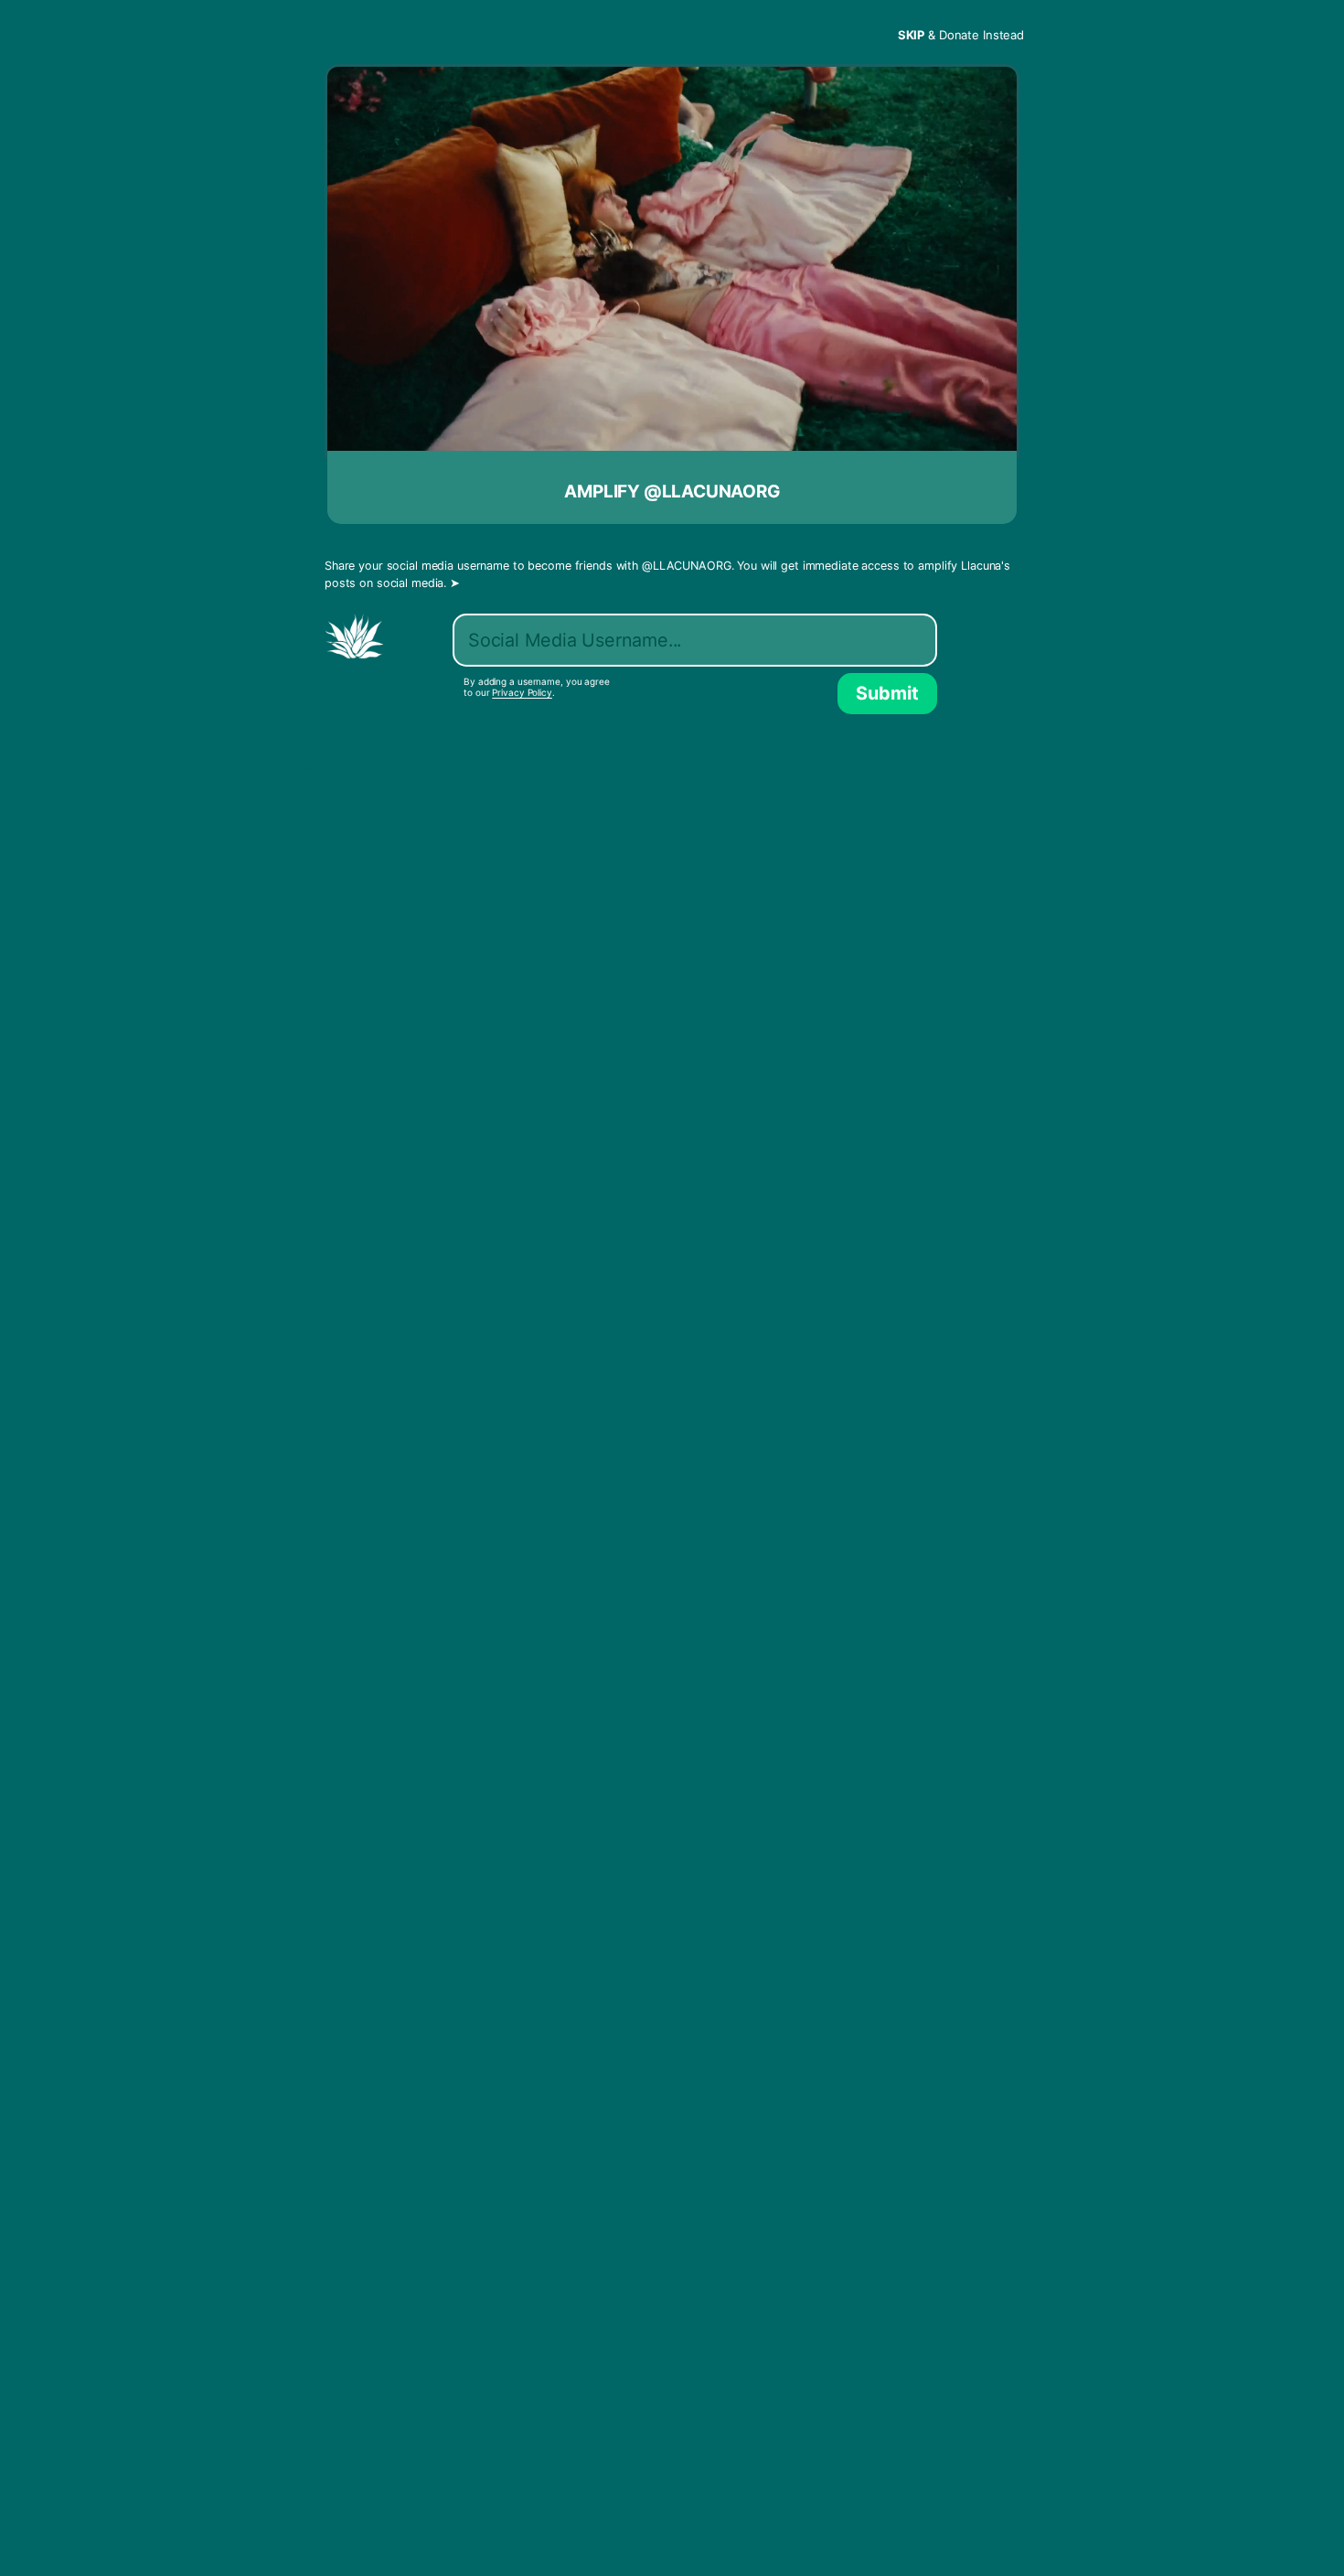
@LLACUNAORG (687, 566)
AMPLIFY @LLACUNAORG (672, 492)
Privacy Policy (522, 692)
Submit (887, 693)
